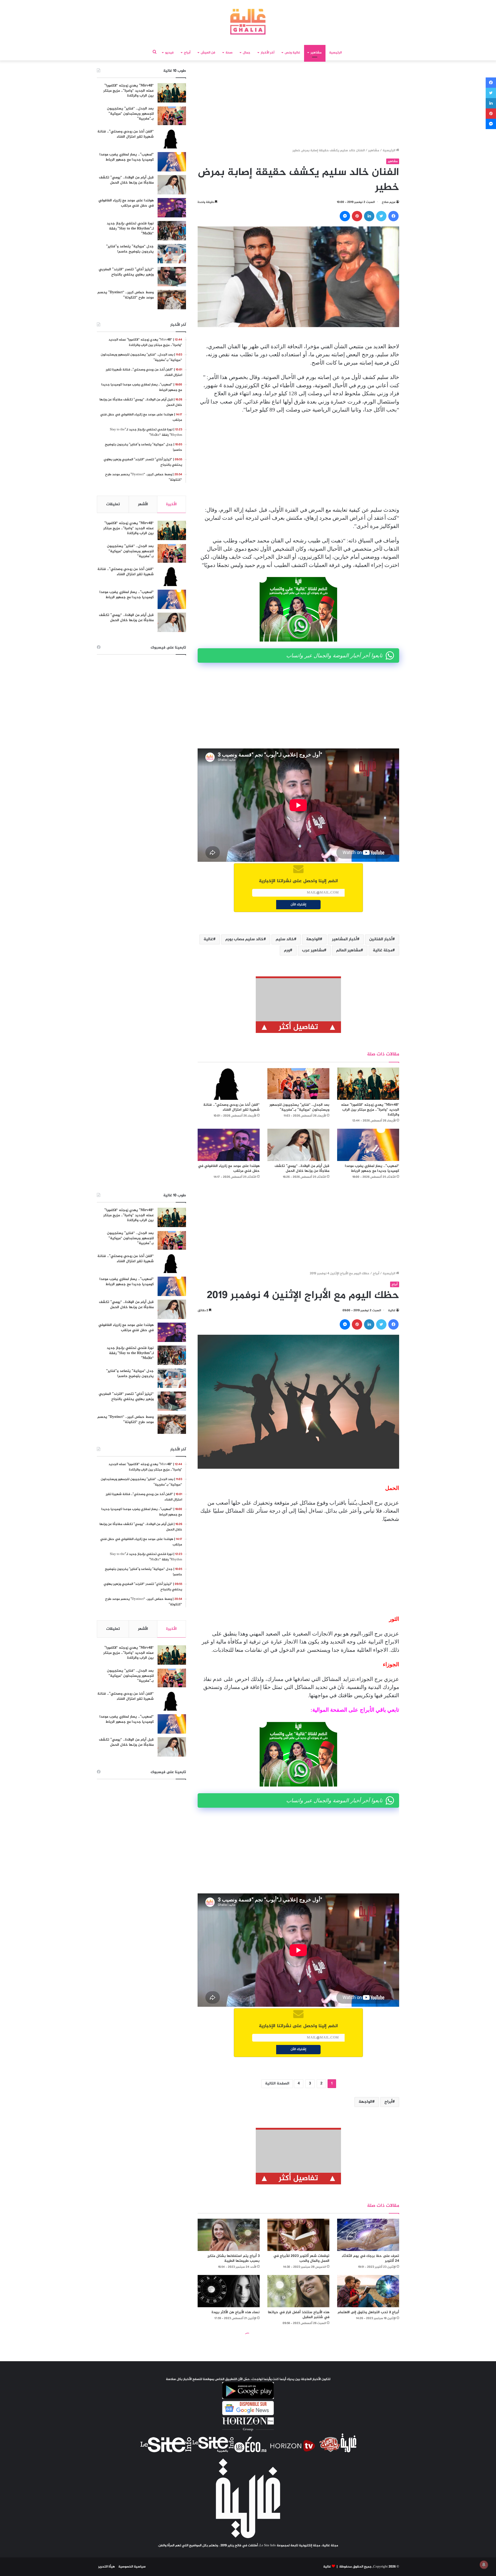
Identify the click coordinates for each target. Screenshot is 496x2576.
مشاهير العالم (348, 950)
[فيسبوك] (393, 216)
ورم (287, 950)
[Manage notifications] (484, 2565)
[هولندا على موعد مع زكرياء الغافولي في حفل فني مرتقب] (229, 1145)
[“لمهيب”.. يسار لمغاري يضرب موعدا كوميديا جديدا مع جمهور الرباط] (368, 1145)
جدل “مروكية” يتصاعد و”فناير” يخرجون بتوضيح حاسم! (130, 249)
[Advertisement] (298, 106)
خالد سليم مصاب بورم (244, 939)
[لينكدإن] (369, 216)
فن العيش (208, 53)
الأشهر (143, 504)
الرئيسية (335, 53)
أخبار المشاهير (344, 939)
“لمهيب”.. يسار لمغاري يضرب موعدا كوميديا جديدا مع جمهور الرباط (372, 1168)
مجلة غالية (383, 950)
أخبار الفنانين (381, 939)
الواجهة (313, 939)
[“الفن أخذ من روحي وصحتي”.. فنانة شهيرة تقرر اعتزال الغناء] (229, 1084)
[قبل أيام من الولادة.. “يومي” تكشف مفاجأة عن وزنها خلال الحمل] (298, 1145)
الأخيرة (171, 504)
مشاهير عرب (313, 950)
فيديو (169, 53)
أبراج (187, 53)
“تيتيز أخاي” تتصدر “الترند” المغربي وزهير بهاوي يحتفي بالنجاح (126, 272)
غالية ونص (292, 53)
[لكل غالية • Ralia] (248, 22)
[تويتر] (381, 216)
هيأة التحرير (107, 2567)
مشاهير (316, 53)
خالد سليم (285, 939)
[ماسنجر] (345, 216)
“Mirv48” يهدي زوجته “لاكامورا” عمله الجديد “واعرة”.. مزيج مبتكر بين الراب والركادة (370, 1110)
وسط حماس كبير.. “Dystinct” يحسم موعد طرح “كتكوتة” (126, 295)
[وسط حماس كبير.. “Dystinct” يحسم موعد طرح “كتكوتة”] (172, 300)
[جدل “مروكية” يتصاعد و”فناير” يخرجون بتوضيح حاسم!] (172, 254)
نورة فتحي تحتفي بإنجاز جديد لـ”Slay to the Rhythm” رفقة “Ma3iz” (130, 228)
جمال (247, 53)
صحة (229, 53)
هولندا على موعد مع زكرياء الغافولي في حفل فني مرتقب (229, 1168)
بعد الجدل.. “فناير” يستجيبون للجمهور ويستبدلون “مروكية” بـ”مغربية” (299, 1107)
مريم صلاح (389, 202)
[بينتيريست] (357, 216)
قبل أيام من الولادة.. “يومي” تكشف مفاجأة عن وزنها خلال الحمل (302, 1168)
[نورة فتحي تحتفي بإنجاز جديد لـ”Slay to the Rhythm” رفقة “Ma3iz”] (172, 231)
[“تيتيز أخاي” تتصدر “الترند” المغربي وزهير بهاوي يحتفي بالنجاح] (172, 277)
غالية (208, 939)
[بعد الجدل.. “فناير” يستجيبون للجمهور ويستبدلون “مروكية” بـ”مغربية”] (298, 1084)
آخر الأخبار (268, 53)
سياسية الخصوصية (132, 2567)
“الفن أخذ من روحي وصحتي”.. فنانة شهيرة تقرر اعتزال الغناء (231, 1107)
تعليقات (113, 504)
